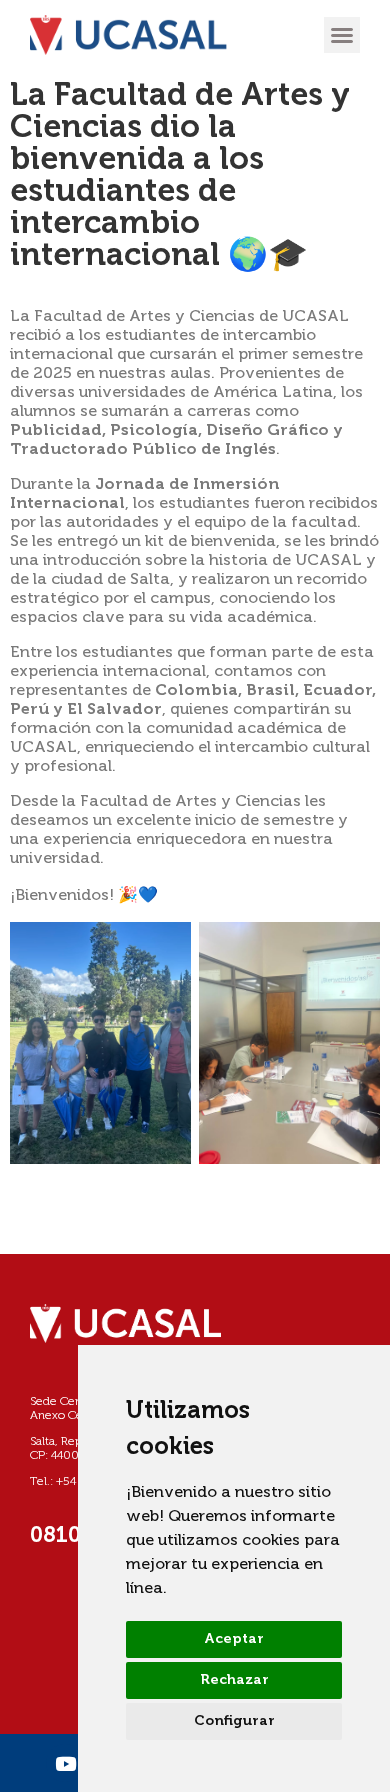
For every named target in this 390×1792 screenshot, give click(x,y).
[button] (342, 35)
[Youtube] (65, 1763)
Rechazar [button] (234, 1680)
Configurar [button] (234, 1721)
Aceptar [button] (234, 1639)
